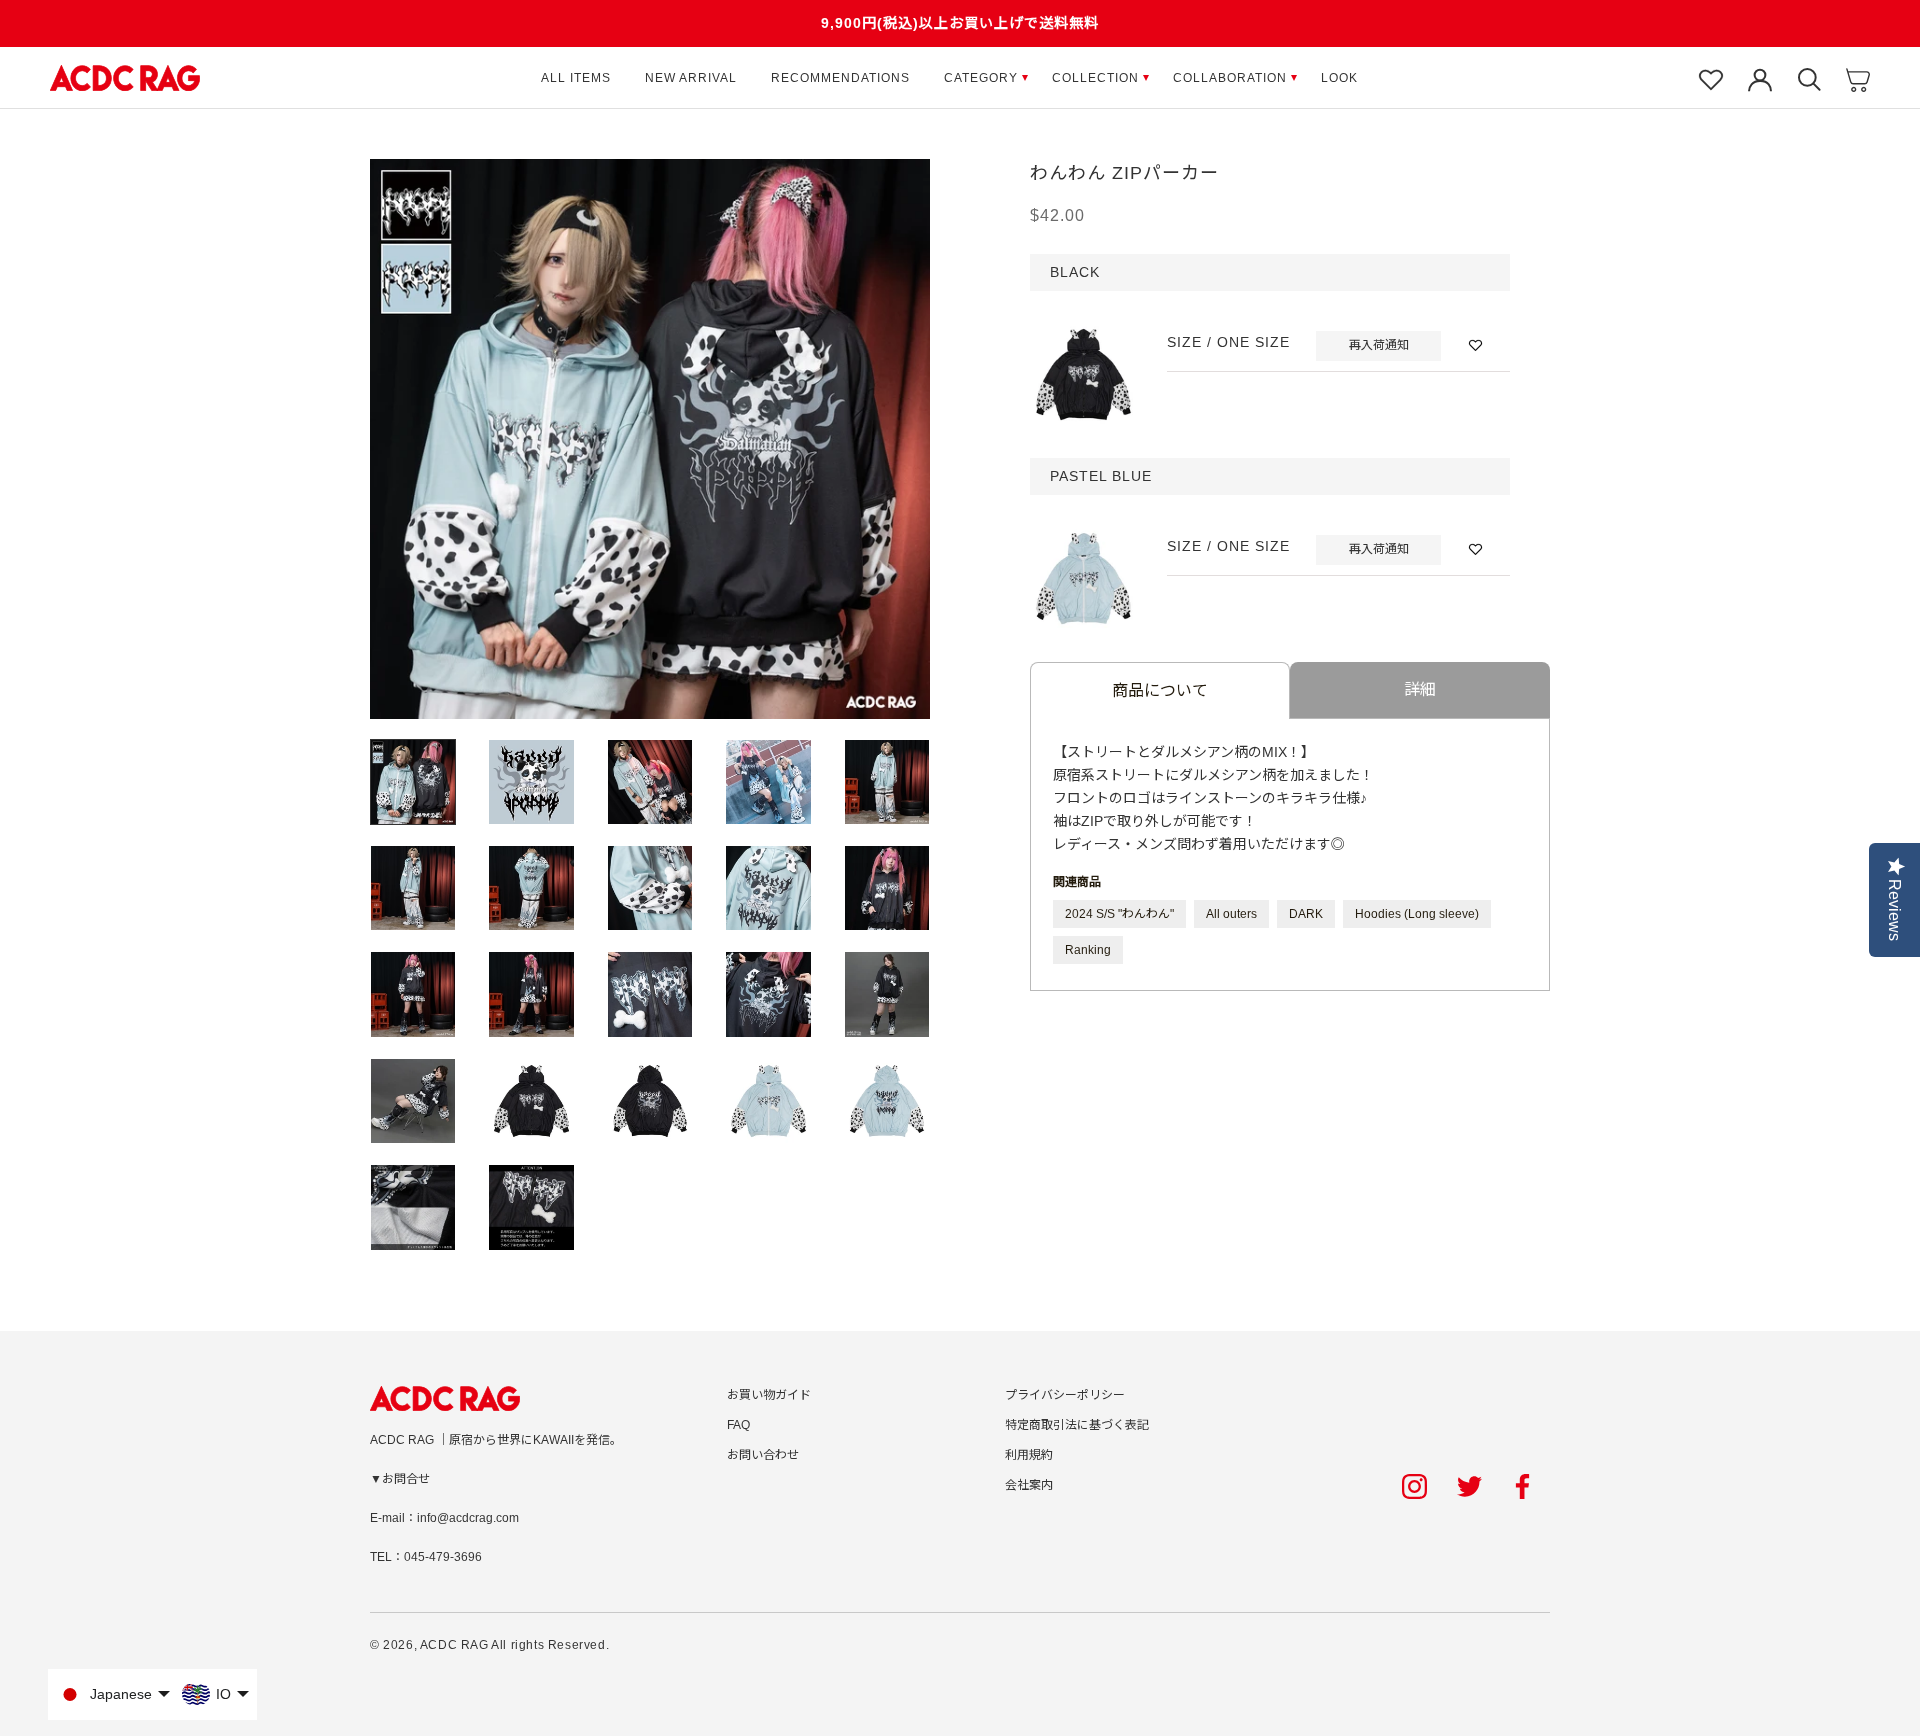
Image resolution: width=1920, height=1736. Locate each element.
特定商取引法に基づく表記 (1077, 1425)
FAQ (738, 1425)
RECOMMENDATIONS (840, 78)
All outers (1231, 914)
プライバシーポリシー (1065, 1395)
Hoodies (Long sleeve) (1417, 914)
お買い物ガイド (769, 1395)
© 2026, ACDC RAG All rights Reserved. (489, 1645)
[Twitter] (1469, 1486)
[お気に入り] (1711, 78)
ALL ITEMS (576, 78)
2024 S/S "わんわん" (1119, 914)
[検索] (1809, 78)
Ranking (1088, 950)
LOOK (1339, 78)
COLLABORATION (1230, 78)
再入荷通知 (1379, 345)
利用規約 (1029, 1455)
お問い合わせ (763, 1455)
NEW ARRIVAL (691, 78)
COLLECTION (1095, 78)
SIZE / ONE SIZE (1228, 342)
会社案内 (1029, 1485)
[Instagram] (1414, 1486)
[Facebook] (1525, 1486)
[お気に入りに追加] (1475, 345)
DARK (1306, 914)
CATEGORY (981, 78)
